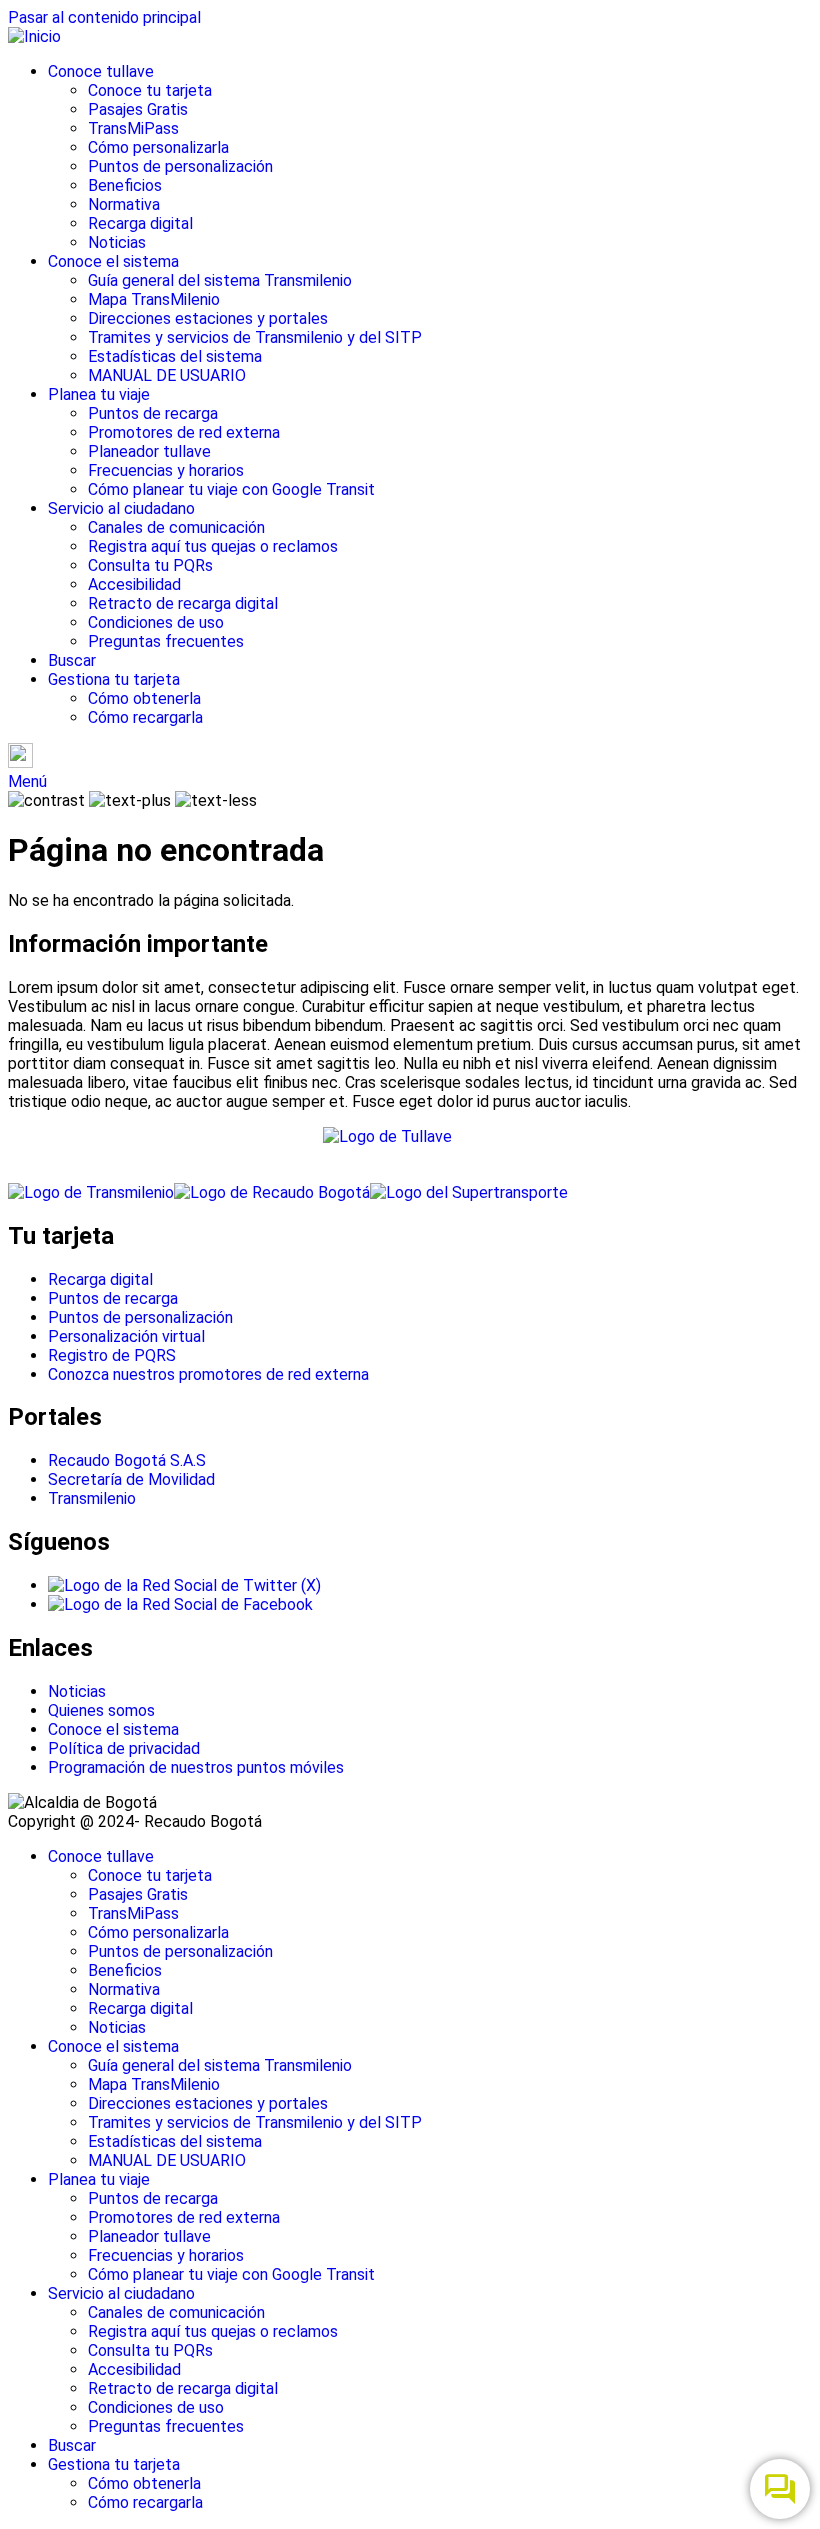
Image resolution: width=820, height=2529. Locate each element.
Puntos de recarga (153, 413)
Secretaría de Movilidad (131, 1479)
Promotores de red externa (184, 432)
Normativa (124, 204)
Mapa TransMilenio (154, 299)
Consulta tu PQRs (150, 565)
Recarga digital (140, 223)
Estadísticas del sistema (175, 356)
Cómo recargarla (145, 717)
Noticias (117, 242)
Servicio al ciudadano (121, 508)
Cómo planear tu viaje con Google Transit (231, 489)
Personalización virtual (126, 1336)
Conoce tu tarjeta (150, 90)
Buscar (72, 660)
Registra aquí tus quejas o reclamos (213, 546)
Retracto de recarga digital (183, 603)
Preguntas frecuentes (166, 641)
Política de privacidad (124, 1748)
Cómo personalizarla (158, 147)
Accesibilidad (134, 584)
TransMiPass (133, 128)
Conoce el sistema (113, 261)
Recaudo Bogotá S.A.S (127, 1460)
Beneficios (125, 185)
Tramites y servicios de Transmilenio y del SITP (255, 337)
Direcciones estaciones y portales (208, 318)
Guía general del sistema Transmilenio (220, 280)
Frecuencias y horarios (166, 470)
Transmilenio (92, 1498)
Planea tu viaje (99, 394)
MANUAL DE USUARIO (167, 375)
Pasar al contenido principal (104, 17)
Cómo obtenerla (144, 698)
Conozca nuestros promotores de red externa (208, 1374)
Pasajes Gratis (138, 109)
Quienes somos (101, 1710)
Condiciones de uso (156, 622)
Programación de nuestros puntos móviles (196, 1767)
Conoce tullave (101, 71)
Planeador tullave (149, 451)
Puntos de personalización (180, 166)
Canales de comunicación (176, 527)
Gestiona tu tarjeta (114, 679)
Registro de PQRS (112, 1355)
